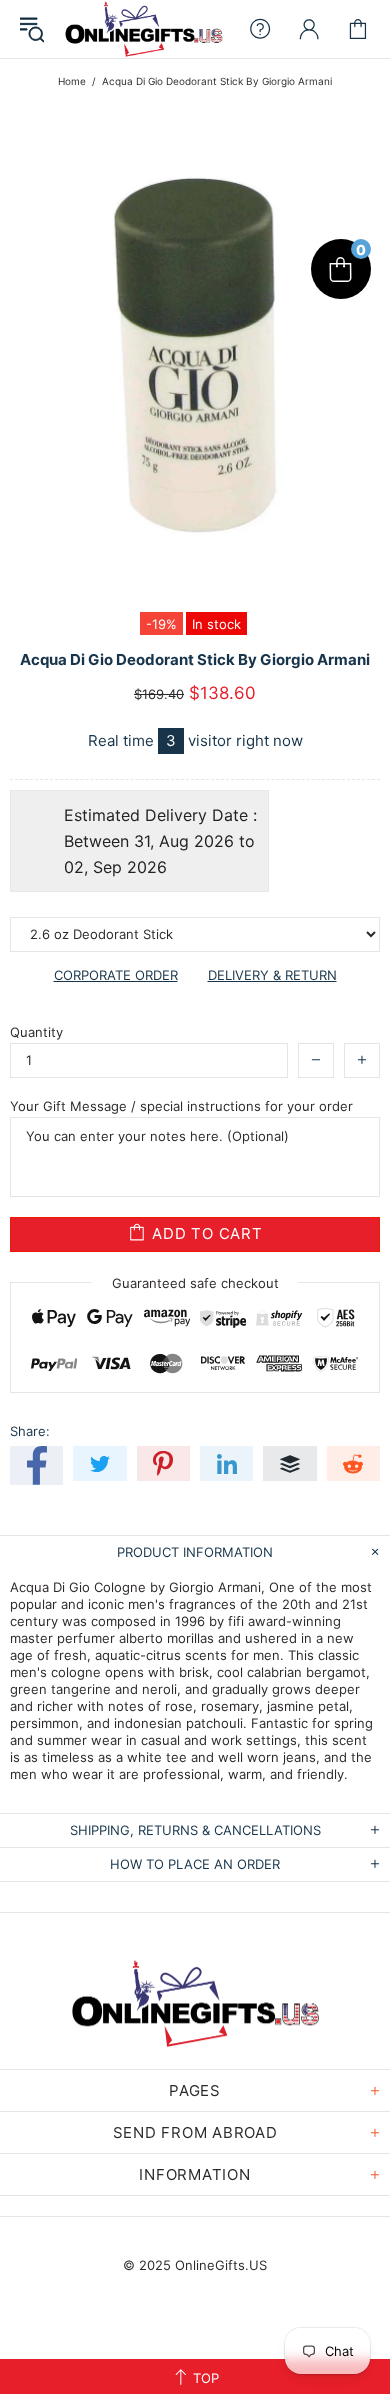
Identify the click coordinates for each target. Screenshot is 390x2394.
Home (72, 81)
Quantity (36, 1032)
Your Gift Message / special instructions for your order (181, 1106)
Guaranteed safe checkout (195, 1282)
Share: (30, 1431)
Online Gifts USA (143, 29)
